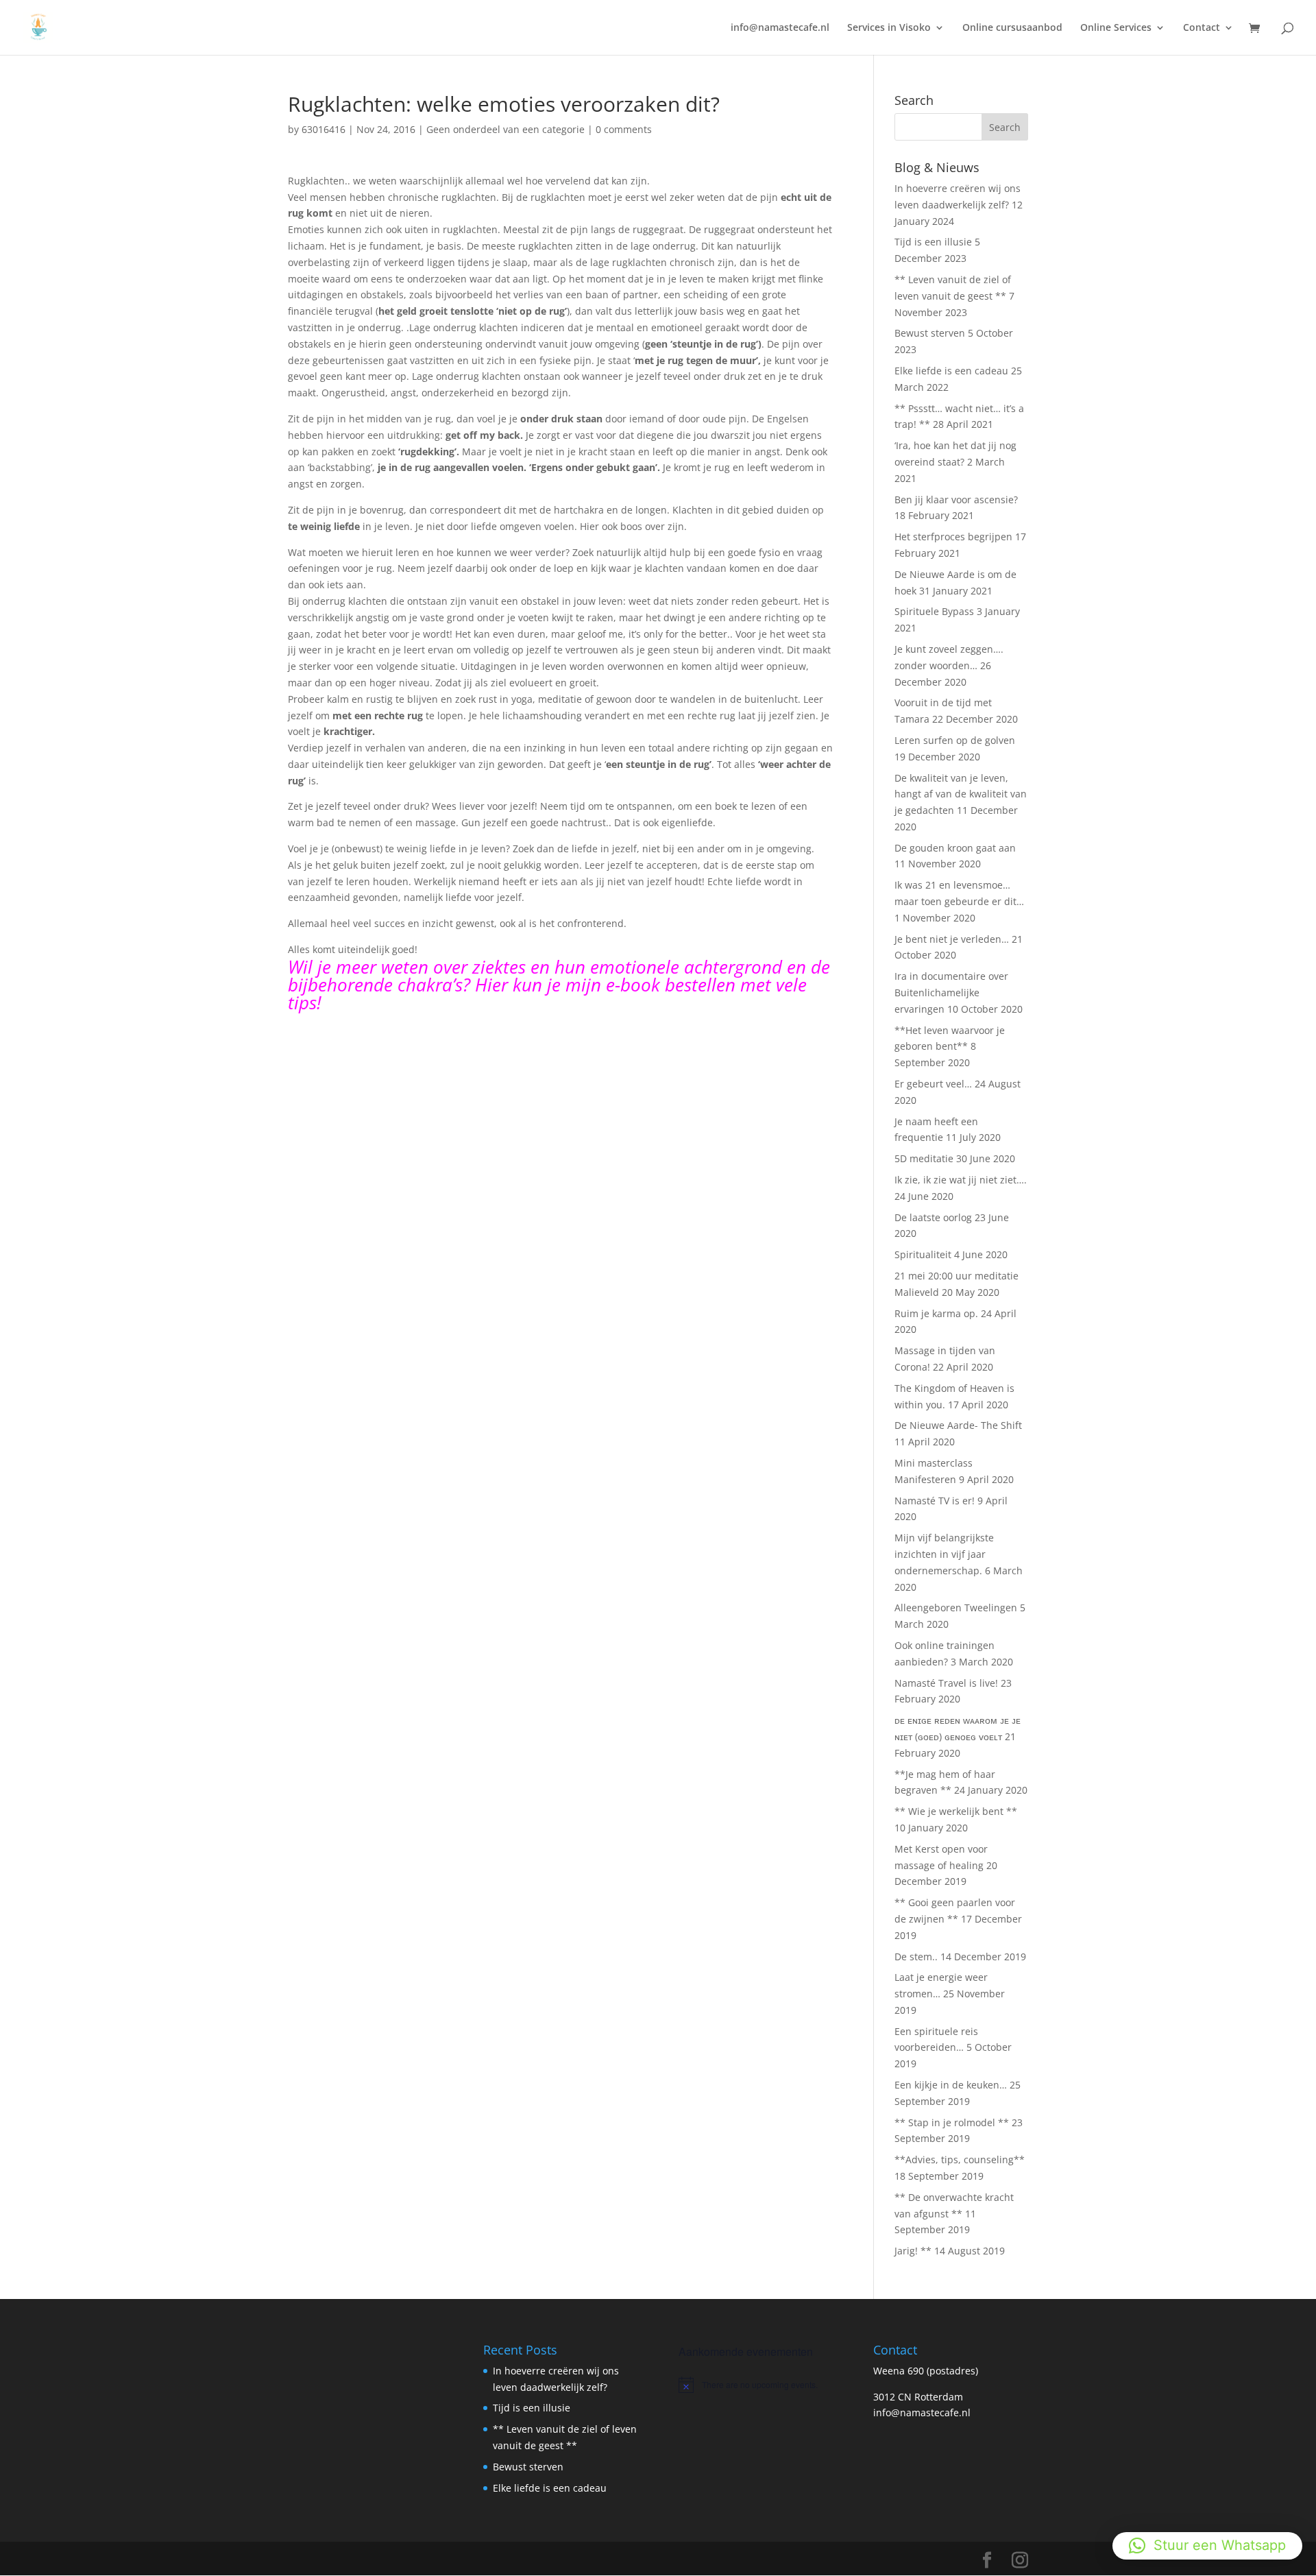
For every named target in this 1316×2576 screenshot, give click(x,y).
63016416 (324, 129)
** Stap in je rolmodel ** (952, 2122)
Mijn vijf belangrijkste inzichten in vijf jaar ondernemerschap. (944, 1554)
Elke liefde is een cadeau (951, 371)
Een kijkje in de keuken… (951, 2085)
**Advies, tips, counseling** (960, 2159)
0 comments (624, 129)
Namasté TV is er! (935, 1501)
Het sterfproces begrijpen (953, 537)
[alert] (756, 2385)
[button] (1207, 2546)
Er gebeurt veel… (933, 1084)
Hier (491, 985)
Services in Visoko (889, 28)
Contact (1202, 28)
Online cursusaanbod (1012, 28)
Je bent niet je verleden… (952, 939)
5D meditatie (924, 1158)
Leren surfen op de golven (955, 740)
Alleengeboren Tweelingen (956, 1608)
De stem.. (916, 1957)
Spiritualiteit (923, 1254)
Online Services (1116, 28)
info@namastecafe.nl (780, 28)
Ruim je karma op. (936, 1313)
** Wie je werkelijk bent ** (956, 1811)
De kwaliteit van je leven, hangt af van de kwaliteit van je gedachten (961, 794)
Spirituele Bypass (934, 611)
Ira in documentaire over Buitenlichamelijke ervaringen (951, 992)
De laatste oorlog (933, 1217)
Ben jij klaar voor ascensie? (956, 499)
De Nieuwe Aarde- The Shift (958, 1425)
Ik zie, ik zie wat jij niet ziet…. (961, 1180)
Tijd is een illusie (933, 242)
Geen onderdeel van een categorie (505, 129)
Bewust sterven (930, 333)
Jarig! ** (913, 2251)
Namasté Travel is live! (946, 1683)
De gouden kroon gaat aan (955, 848)
